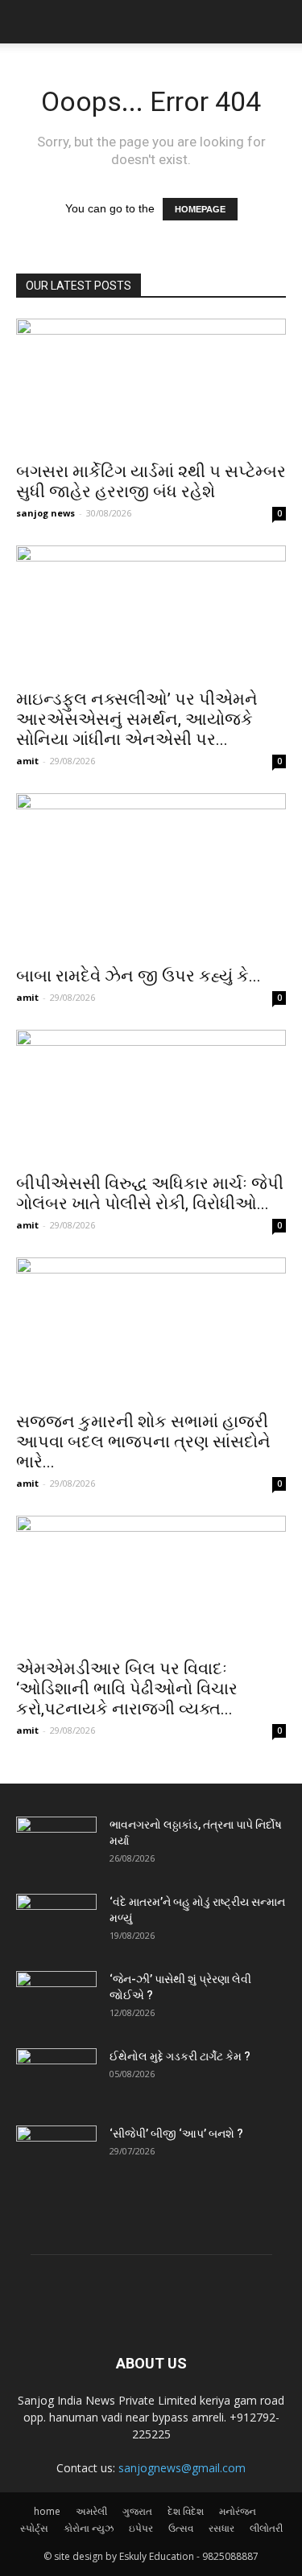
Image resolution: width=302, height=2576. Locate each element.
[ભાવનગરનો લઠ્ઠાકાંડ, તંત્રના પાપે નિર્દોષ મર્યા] (56, 1845)
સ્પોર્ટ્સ (34, 2528)
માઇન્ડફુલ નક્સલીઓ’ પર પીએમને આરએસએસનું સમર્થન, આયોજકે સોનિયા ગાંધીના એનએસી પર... (137, 719)
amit (27, 761)
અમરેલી (91, 2511)
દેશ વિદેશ (186, 2511)
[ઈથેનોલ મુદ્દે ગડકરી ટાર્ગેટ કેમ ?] (56, 2076)
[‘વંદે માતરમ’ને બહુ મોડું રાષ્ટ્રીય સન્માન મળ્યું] (56, 1922)
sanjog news (46, 513)
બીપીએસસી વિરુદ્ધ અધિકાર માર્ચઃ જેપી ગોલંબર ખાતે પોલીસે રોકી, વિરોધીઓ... (150, 1193)
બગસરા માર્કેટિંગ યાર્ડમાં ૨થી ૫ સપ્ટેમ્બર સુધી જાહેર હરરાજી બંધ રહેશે (151, 481)
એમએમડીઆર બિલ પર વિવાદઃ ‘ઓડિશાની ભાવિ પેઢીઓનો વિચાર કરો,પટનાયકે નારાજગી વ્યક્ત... (127, 1689)
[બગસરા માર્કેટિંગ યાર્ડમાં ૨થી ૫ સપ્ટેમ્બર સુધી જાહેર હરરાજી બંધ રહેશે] (151, 385)
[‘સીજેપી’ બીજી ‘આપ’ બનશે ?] (56, 2154)
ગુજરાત (137, 2511)
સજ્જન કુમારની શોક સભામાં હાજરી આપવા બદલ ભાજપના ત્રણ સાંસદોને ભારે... (143, 1442)
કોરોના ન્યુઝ (89, 2528)
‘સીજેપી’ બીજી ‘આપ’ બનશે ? (176, 2134)
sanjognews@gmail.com (182, 2468)
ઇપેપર (141, 2528)
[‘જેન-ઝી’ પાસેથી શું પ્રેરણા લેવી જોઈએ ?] (56, 1999)
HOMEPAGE (200, 209)
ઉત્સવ (181, 2528)
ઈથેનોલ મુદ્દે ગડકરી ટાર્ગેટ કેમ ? (180, 2056)
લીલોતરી (266, 2528)
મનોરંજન (238, 2511)
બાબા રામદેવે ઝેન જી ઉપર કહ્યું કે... (139, 976)
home (47, 2511)
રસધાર (221, 2528)
